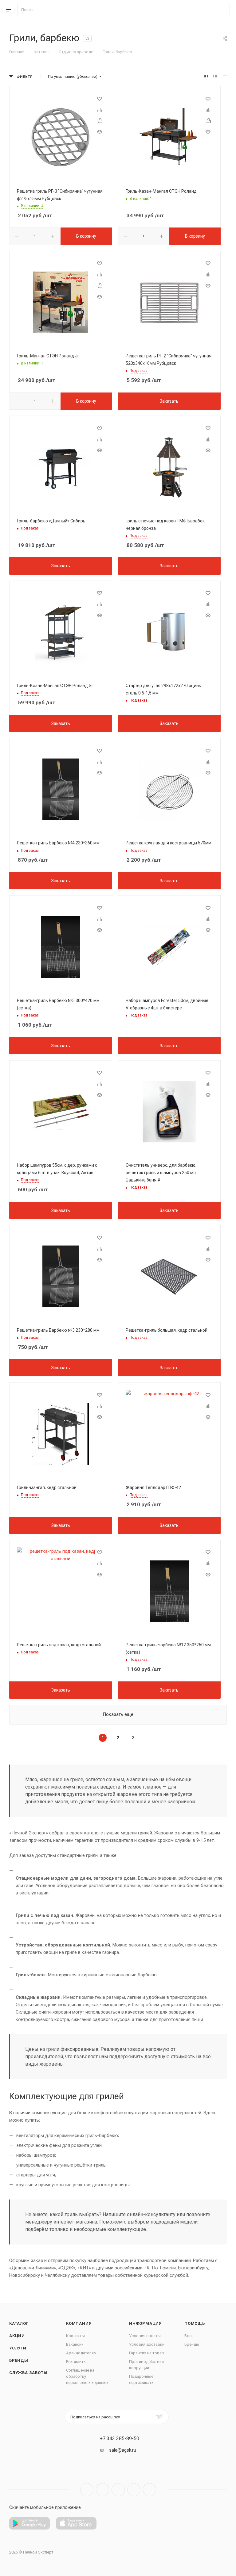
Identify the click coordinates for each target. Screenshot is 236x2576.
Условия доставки (147, 2344)
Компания (79, 2323)
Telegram (102, 2490)
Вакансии (75, 2344)
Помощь (195, 2323)
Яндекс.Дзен (149, 2490)
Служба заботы (28, 2373)
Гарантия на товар (147, 2353)
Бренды (19, 2360)
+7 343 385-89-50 (120, 2439)
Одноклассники (134, 2490)
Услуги (18, 2348)
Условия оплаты (145, 2336)
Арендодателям (81, 2353)
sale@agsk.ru (123, 2450)
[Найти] (222, 10)
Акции (17, 2336)
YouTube (118, 2490)
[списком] (215, 77)
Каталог (19, 2323)
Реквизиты (76, 2362)
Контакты (75, 2336)
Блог (189, 2336)
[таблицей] (225, 77)
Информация (146, 2323)
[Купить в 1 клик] (100, 121)
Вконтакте (87, 2490)
